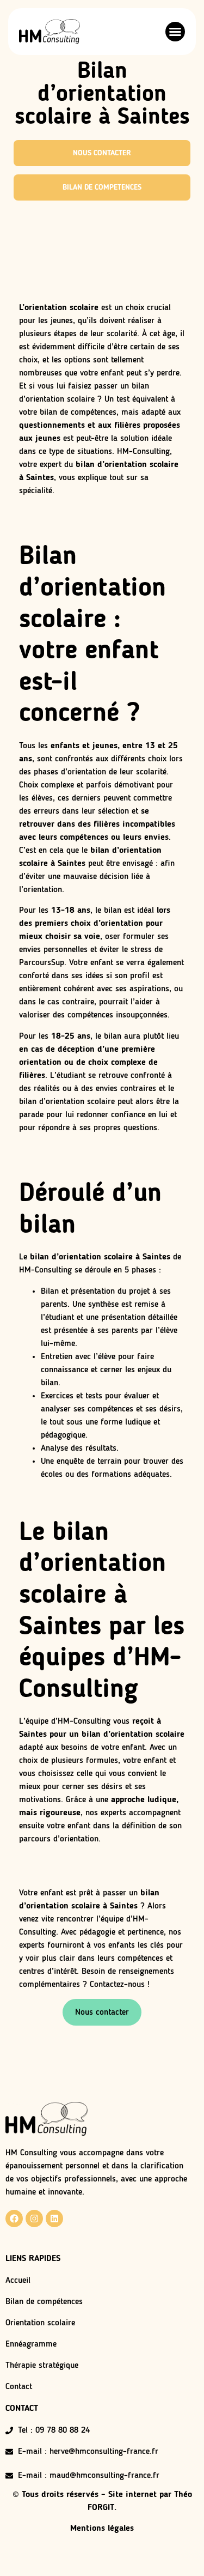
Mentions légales (102, 2529)
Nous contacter (102, 2013)
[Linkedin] (54, 2219)
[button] (175, 32)
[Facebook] (14, 2219)
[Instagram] (34, 2219)
